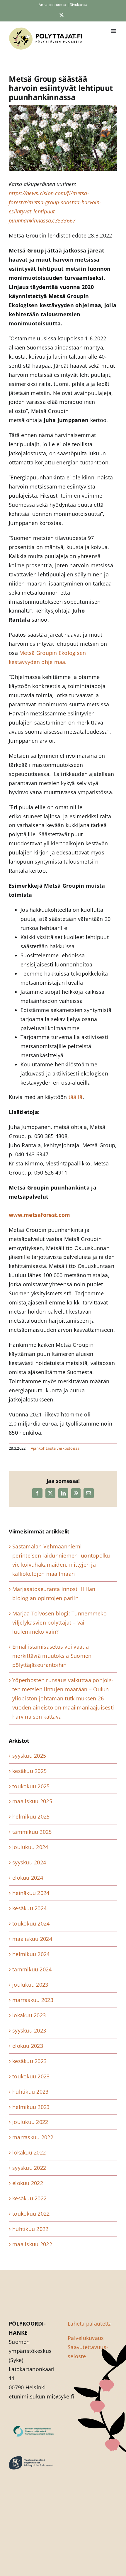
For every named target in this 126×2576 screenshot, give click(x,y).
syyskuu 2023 (29, 2030)
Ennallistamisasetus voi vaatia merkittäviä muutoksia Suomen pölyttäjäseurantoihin (52, 1656)
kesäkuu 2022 (29, 2198)
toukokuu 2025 (31, 1786)
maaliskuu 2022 (32, 2244)
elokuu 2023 (28, 2046)
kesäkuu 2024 (29, 1908)
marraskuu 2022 (33, 2137)
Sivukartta (79, 5)
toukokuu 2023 (31, 2076)
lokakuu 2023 (29, 2015)
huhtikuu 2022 (30, 2229)
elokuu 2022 (28, 2183)
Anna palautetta (52, 5)
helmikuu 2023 (31, 2107)
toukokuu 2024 (31, 1923)
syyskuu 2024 (29, 1862)
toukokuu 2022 (31, 2214)
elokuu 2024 (28, 1878)
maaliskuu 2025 (32, 1801)
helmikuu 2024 (31, 1954)
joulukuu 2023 (30, 1985)
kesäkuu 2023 (29, 2061)
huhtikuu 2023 (30, 2092)
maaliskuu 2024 (32, 1939)
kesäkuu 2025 (29, 1771)
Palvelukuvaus (86, 2338)
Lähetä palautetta (90, 2324)
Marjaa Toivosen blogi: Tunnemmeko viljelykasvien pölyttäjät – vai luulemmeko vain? (59, 1622)
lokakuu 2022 (29, 2152)
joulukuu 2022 (30, 2122)
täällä (76, 1097)
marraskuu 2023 (33, 2000)
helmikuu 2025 (31, 1816)
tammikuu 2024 (32, 1969)
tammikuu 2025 (32, 1832)
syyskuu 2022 (29, 2168)
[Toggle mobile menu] (114, 31)
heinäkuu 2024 (31, 1893)
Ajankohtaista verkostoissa (55, 1448)
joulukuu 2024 (30, 1847)
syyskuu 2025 (29, 1756)
